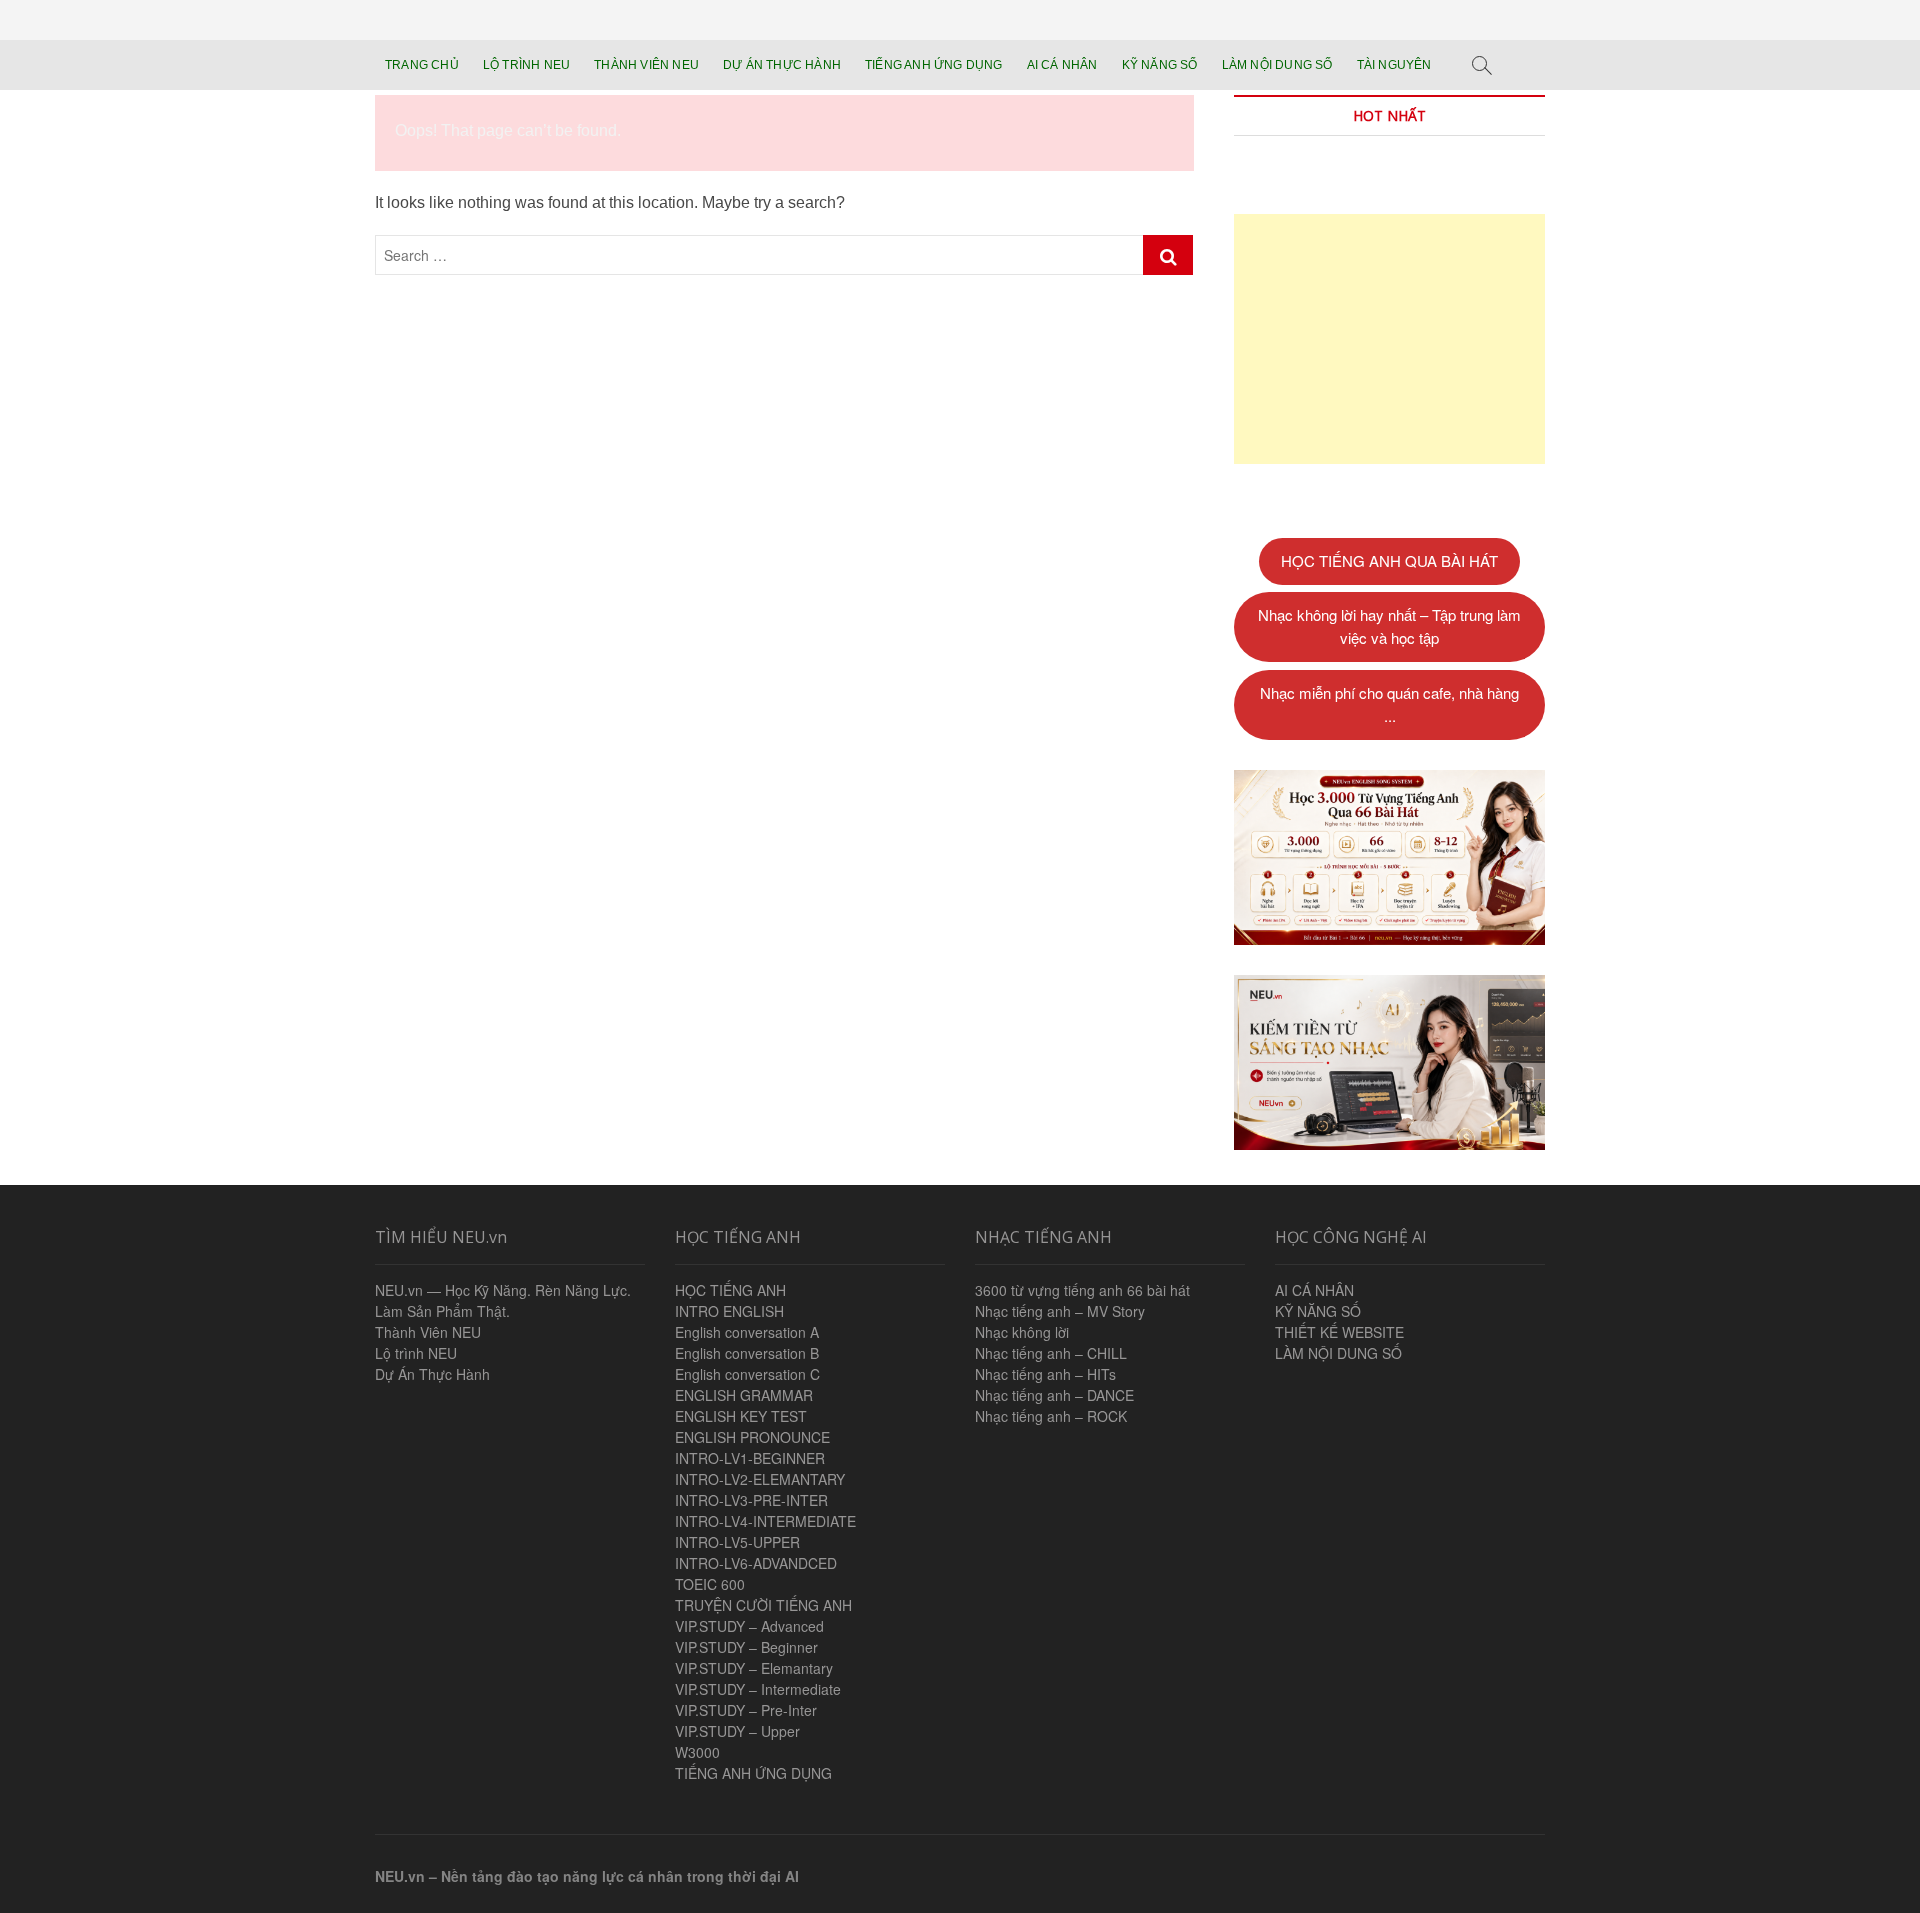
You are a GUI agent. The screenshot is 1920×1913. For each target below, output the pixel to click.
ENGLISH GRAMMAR (744, 1395)
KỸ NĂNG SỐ (1160, 65)
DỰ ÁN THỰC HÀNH (782, 65)
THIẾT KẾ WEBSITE (1339, 1332)
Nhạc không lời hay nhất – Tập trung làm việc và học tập (1389, 626)
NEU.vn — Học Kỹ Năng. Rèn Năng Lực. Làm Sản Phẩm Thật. (503, 1300)
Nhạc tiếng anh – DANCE (1054, 1395)
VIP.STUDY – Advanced (749, 1626)
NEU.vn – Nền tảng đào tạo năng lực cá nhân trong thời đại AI (587, 1876)
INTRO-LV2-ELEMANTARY (760, 1479)
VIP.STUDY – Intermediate (758, 1689)
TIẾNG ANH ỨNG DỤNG (934, 65)
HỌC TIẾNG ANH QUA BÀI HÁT (1389, 560)
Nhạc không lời (1022, 1332)
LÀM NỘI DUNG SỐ (1277, 65)
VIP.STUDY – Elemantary (754, 1668)
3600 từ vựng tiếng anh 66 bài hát (1082, 1290)
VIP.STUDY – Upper (737, 1731)
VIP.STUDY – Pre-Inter (746, 1710)
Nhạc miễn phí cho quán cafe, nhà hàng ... (1389, 704)
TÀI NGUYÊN (1394, 65)
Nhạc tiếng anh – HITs (1045, 1374)
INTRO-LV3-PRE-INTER (751, 1500)
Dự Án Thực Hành (432, 1374)
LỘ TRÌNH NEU (526, 65)
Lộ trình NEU (416, 1353)
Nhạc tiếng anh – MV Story (1060, 1311)
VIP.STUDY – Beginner (746, 1647)
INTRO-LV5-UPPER (737, 1542)
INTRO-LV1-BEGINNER (750, 1458)
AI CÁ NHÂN (1062, 65)
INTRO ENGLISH (729, 1311)
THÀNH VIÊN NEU (646, 65)
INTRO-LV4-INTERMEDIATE (765, 1521)
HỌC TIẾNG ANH (730, 1290)
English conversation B (747, 1353)
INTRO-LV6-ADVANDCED (756, 1563)
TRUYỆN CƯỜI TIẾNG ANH (763, 1605)
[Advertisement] (1389, 339)
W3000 (697, 1752)
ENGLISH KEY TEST (741, 1416)
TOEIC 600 (710, 1584)
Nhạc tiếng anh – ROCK (1051, 1416)
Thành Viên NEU (428, 1332)
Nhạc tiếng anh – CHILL (1051, 1353)
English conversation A (747, 1332)
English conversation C (747, 1374)
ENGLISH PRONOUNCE (752, 1437)
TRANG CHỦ (422, 65)
